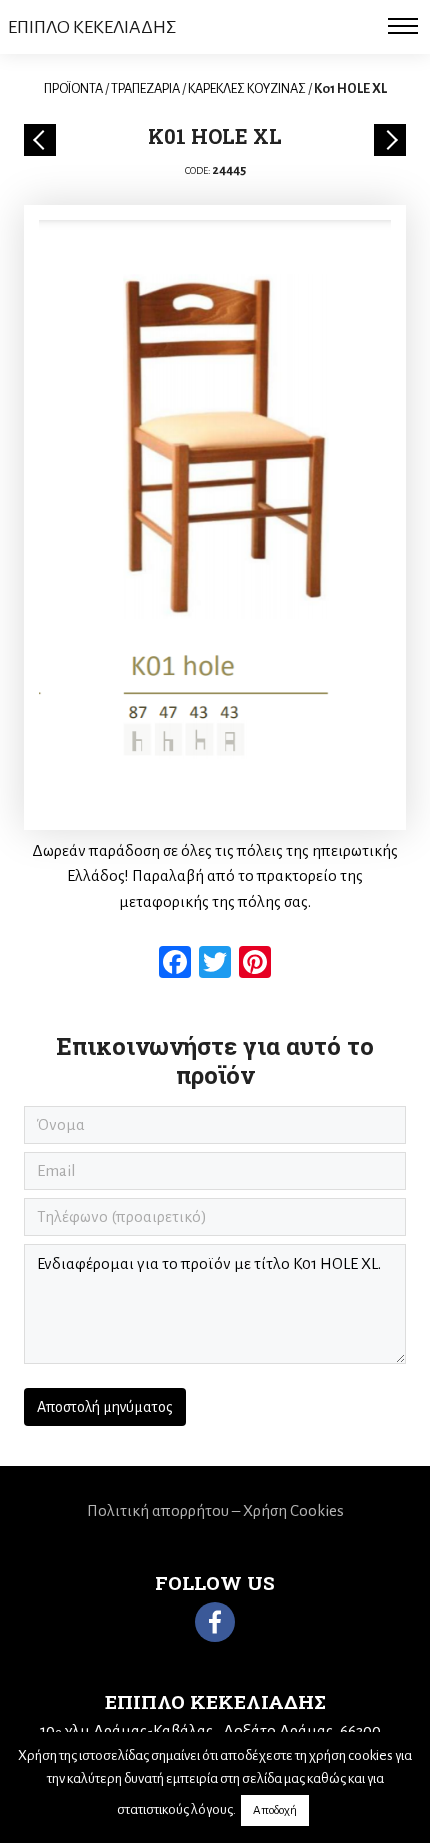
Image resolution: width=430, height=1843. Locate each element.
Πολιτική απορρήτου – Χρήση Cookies (215, 1510)
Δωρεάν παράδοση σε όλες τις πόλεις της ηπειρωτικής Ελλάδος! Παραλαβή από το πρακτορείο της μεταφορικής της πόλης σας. (215, 876)
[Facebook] (215, 1622)
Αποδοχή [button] (275, 1810)
